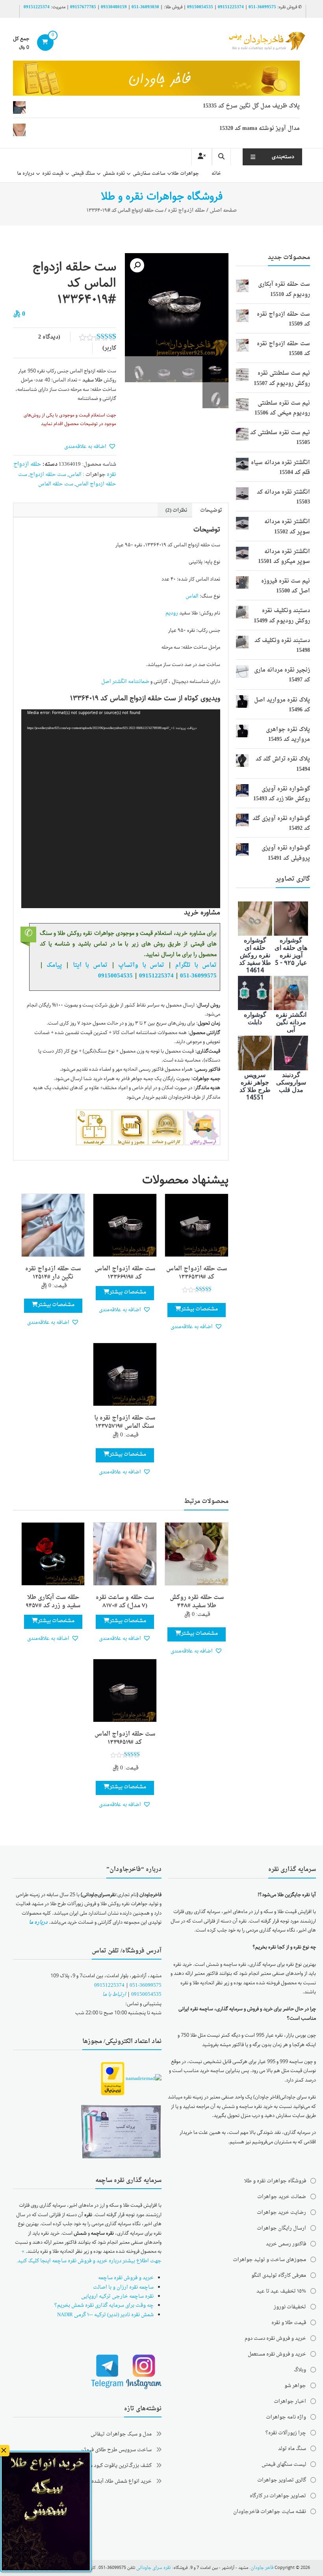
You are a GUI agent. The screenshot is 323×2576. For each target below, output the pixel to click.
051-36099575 (146, 1985)
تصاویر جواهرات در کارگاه (278, 2496)
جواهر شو (295, 2386)
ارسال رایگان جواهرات (281, 2228)
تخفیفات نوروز (290, 2307)
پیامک (54, 965)
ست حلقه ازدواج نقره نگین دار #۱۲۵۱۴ (53, 1273)
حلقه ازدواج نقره (187, 210)
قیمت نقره (53, 174)
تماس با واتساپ (141, 965)
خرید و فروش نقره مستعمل (277, 2354)
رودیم (172, 613)
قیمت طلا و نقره (289, 2323)
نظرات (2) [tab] (176, 510)
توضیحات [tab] (211, 510)
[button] (137, 265)
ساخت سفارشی (149, 174)
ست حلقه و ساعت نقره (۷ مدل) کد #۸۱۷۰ (125, 1602)
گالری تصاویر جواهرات (282, 2480)
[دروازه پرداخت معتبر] (113, 2079)
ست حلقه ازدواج (48, 475)
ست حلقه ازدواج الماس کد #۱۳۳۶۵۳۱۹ (197, 1273)
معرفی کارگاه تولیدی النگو (279, 2275)
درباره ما (26, 174)
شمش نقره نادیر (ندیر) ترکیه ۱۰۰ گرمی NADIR (105, 2315)
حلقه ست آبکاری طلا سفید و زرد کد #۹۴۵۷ (53, 1602)
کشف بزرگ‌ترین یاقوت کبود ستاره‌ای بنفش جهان (100, 2466)
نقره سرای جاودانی (154, 2568)
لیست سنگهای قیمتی (284, 2464)
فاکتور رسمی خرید (286, 2244)
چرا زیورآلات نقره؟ (286, 2433)
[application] (121, 809)
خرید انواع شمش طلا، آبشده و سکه (114, 2481)
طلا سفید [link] (92, 380)
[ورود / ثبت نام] (202, 157)
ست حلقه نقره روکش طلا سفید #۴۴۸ (197, 1602)
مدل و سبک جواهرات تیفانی (121, 2434)
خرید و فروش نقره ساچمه (126, 2278)
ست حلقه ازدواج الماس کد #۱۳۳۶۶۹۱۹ (125, 1273)
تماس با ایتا (90, 965)
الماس (75, 475)
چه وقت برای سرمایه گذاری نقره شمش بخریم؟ (104, 2305)
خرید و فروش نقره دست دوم (275, 2338)
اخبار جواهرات (290, 2401)
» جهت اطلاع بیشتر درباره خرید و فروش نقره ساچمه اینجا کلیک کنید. (89, 2256)
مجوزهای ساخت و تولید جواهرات (269, 2260)
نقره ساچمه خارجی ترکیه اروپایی (117, 2296)
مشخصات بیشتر (200, 1309)
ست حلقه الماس (56, 484)
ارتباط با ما (114, 1994)
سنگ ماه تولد (292, 2449)
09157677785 (83, 7)
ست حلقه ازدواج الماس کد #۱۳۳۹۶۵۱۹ (125, 1738)
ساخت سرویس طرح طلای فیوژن (116, 2450)
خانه (216, 174)
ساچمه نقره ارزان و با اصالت (123, 2287)
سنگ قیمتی (83, 174)
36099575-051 (262, 7)
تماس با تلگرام (196, 965)
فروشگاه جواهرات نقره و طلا (275, 2181)
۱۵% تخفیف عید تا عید (281, 2291)
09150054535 (200, 7)
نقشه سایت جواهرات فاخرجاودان (270, 2512)
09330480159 (114, 7)
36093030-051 (145, 7)
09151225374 (231, 7)
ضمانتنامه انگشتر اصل (125, 682)
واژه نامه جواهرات (286, 2417)
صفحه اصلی (223, 210)
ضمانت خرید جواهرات (282, 2197)
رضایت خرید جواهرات (281, 2212)
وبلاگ (300, 2370)
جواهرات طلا (185, 174)
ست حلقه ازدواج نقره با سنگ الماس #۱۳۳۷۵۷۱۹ (125, 1422)
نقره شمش (114, 174)
